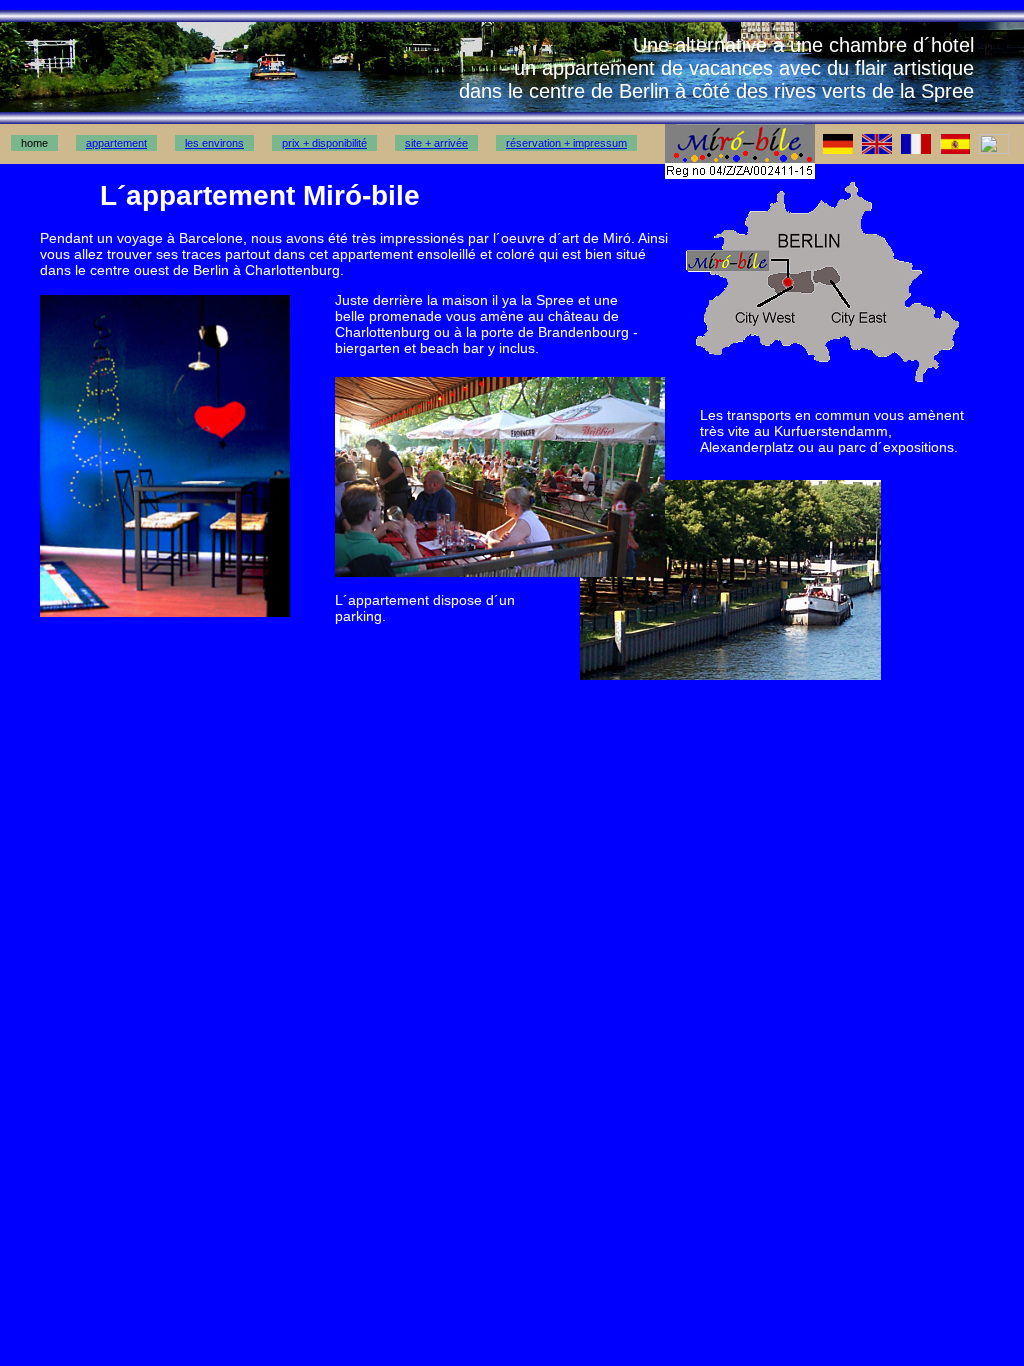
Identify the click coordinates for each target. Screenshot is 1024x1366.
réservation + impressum (566, 143)
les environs (214, 143)
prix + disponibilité (324, 143)
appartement (116, 143)
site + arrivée (436, 143)
